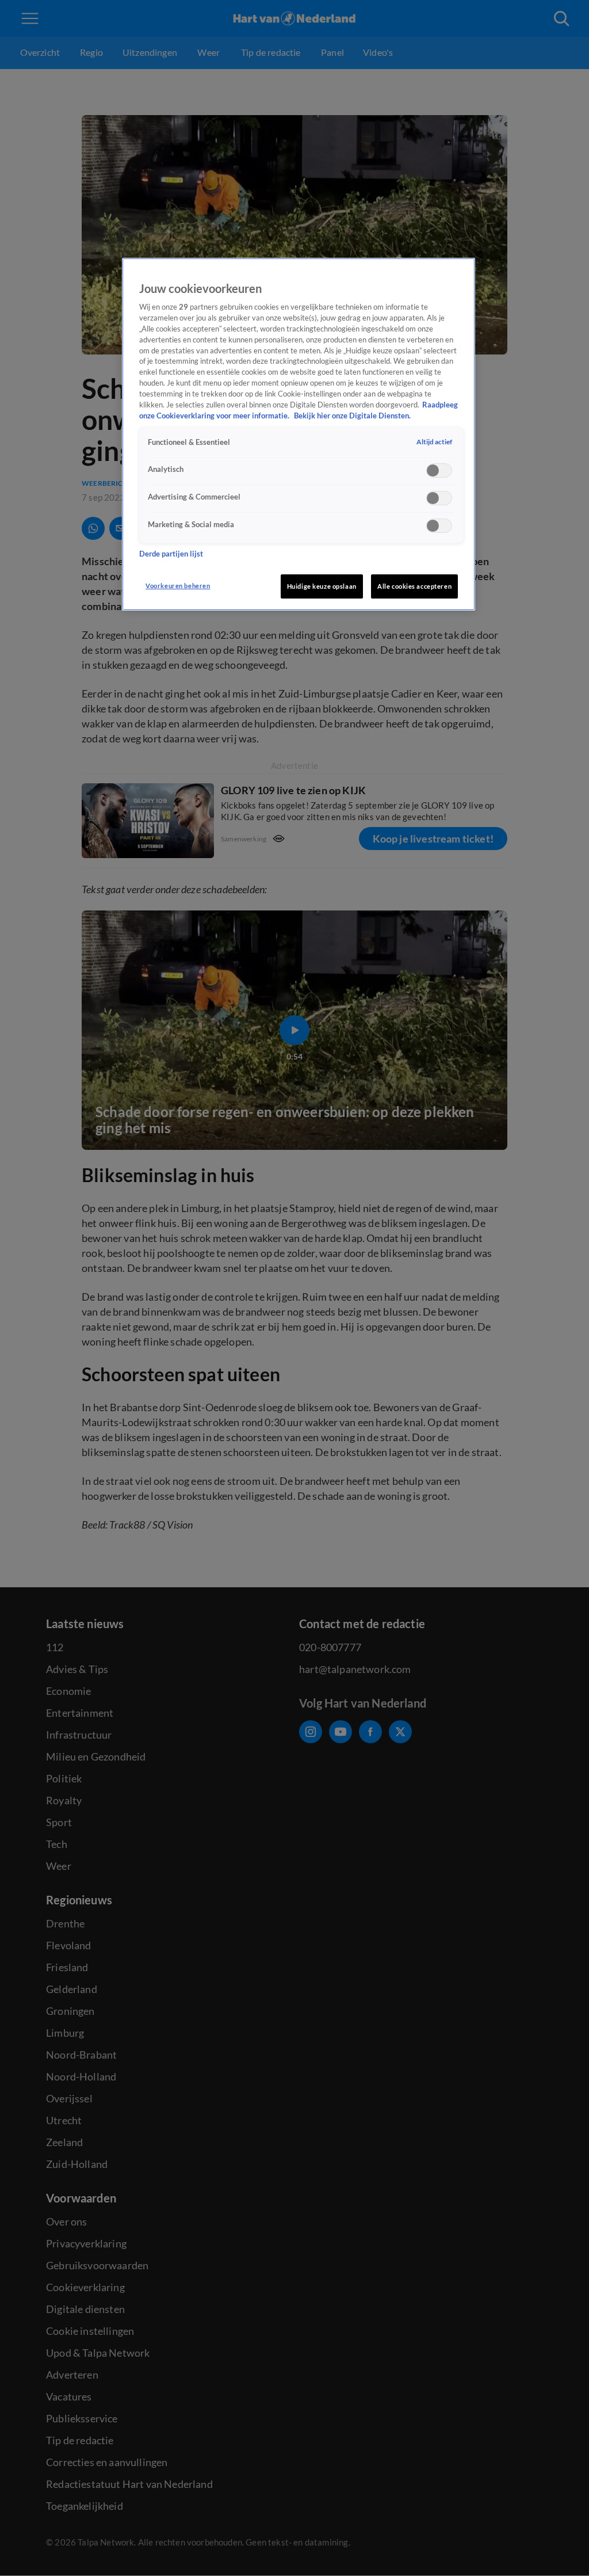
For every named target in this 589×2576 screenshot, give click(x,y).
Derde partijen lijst (171, 554)
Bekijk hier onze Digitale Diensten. (352, 416)
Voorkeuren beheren (178, 586)
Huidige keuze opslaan (322, 586)
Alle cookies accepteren (414, 586)
